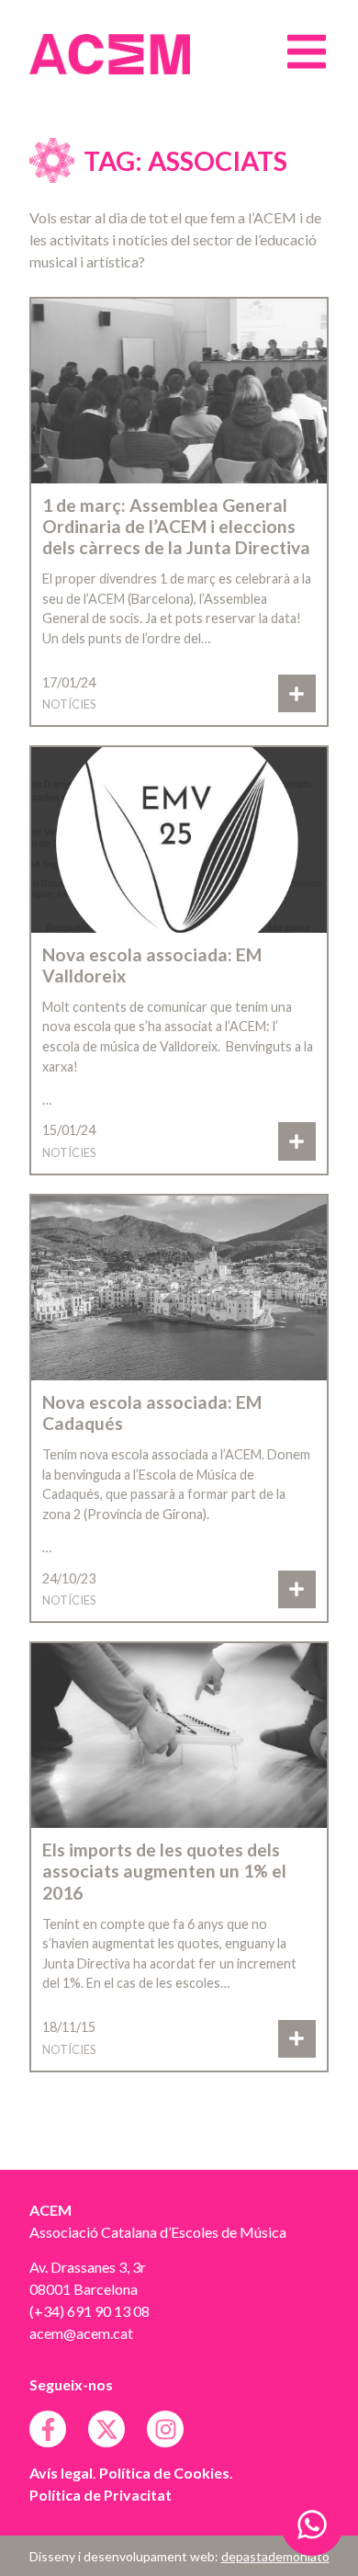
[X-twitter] (106, 2429)
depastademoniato (275, 2556)
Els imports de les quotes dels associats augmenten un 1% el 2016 (164, 1871)
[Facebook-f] (48, 2429)
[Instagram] (165, 2429)
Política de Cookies (164, 2473)
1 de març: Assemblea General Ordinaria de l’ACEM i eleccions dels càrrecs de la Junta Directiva (176, 526)
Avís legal (61, 2473)
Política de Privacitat (101, 2495)
